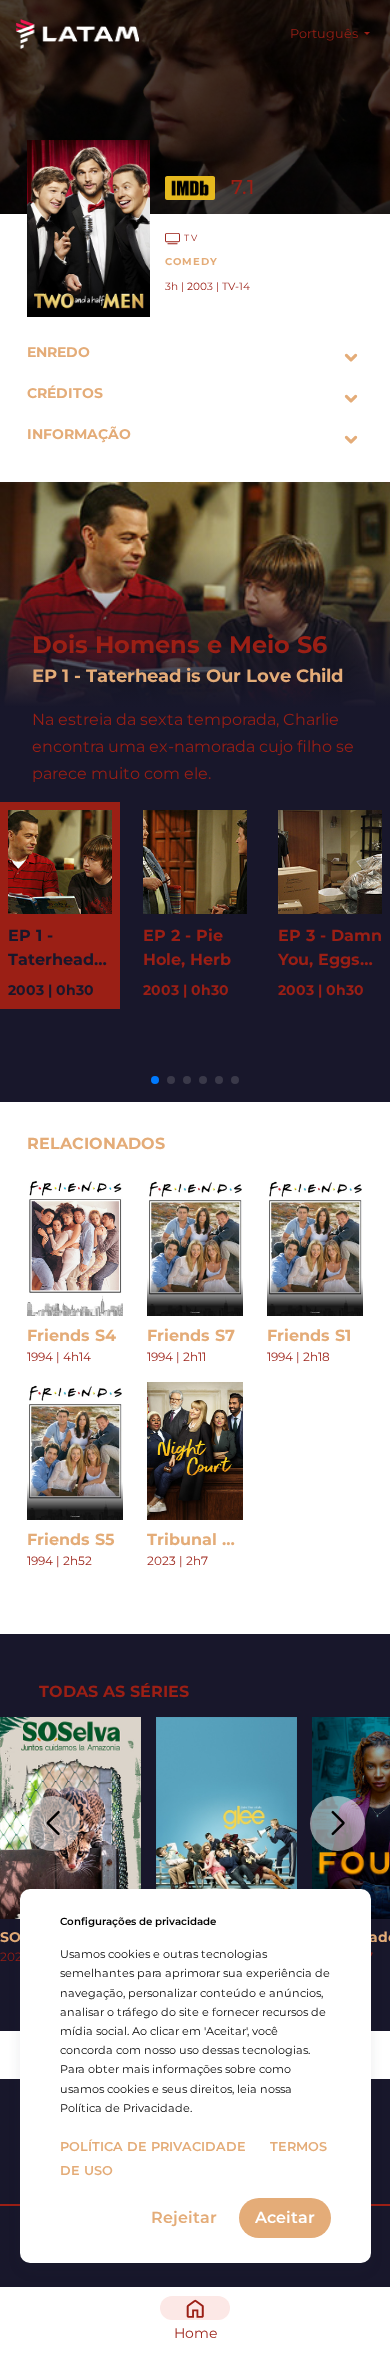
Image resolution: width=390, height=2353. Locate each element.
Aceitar (285, 2217)
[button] (155, 1080)
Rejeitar (184, 2217)
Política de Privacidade (153, 2146)
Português (325, 33)
